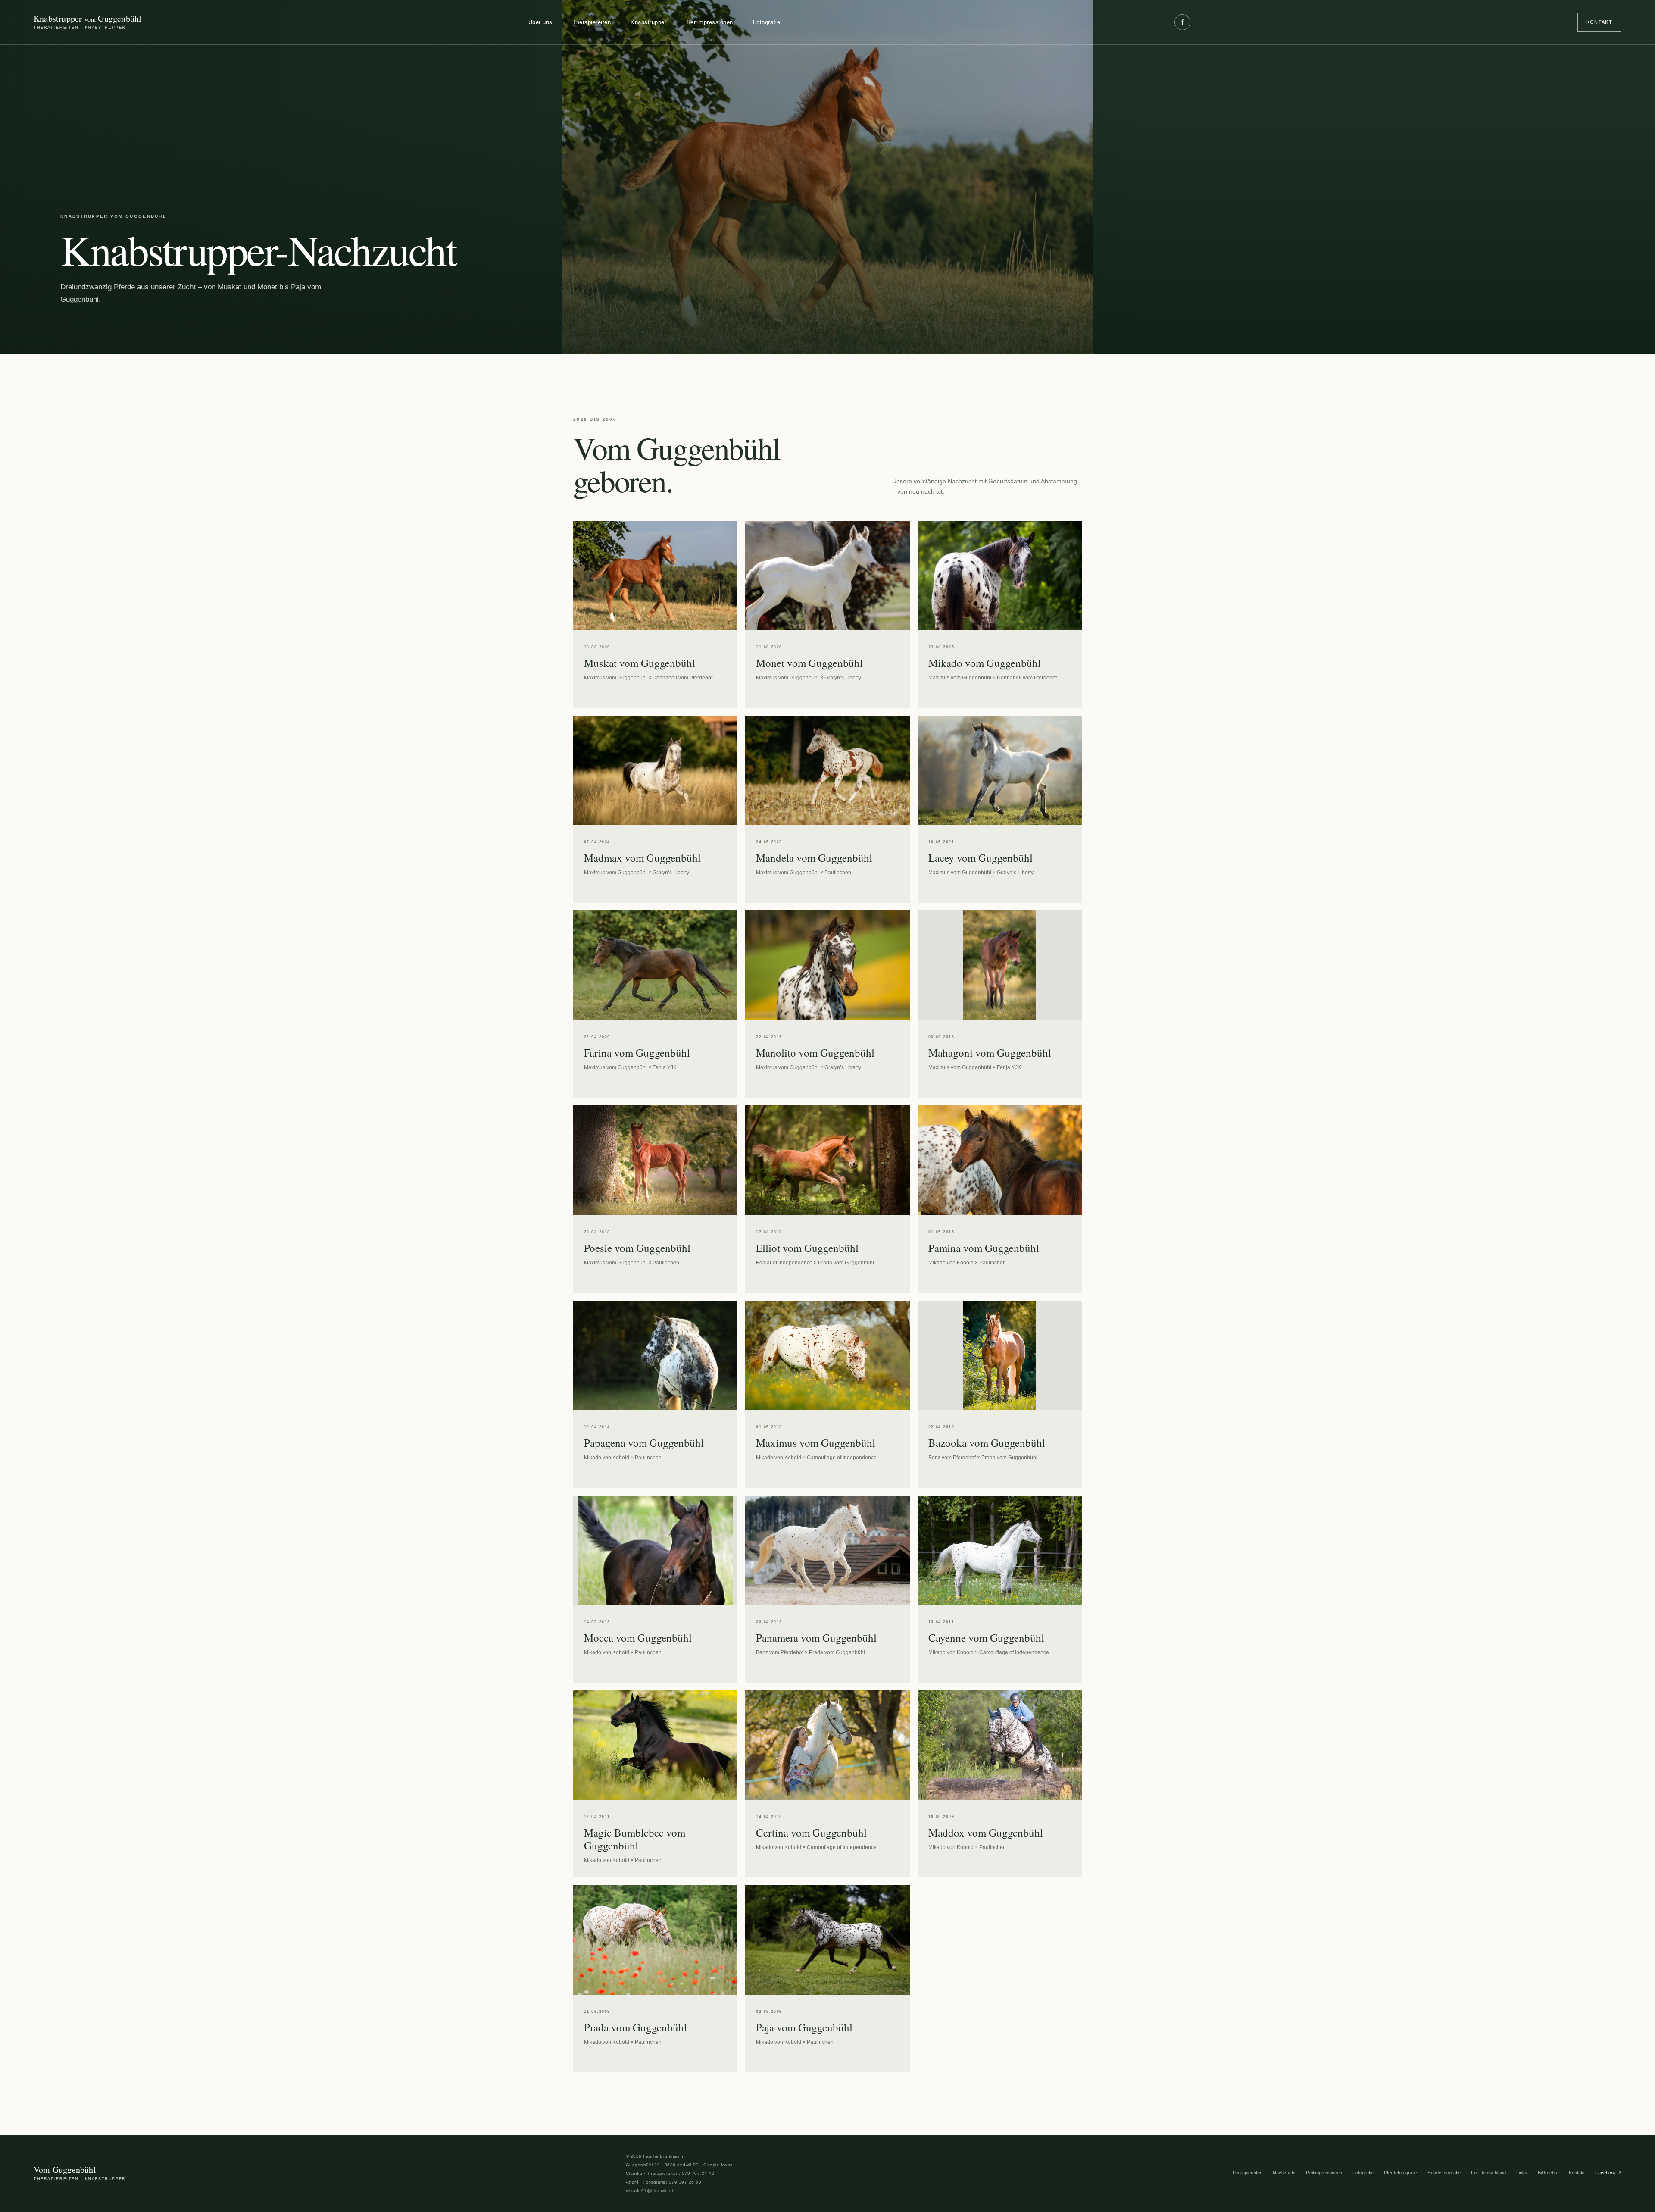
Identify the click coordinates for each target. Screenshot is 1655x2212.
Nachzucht (1284, 2173)
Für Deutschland (1488, 2173)
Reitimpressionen (710, 22)
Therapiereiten (592, 22)
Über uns (540, 22)
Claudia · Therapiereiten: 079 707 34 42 (670, 2173)
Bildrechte (1548, 2173)
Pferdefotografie (1401, 2173)
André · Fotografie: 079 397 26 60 (664, 2182)
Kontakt (1599, 22)
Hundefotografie (1444, 2173)
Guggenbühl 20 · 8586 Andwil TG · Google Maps (679, 2165)
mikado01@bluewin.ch (650, 2191)
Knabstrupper (648, 22)
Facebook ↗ (1608, 2173)
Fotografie (767, 22)
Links (1522, 2173)
